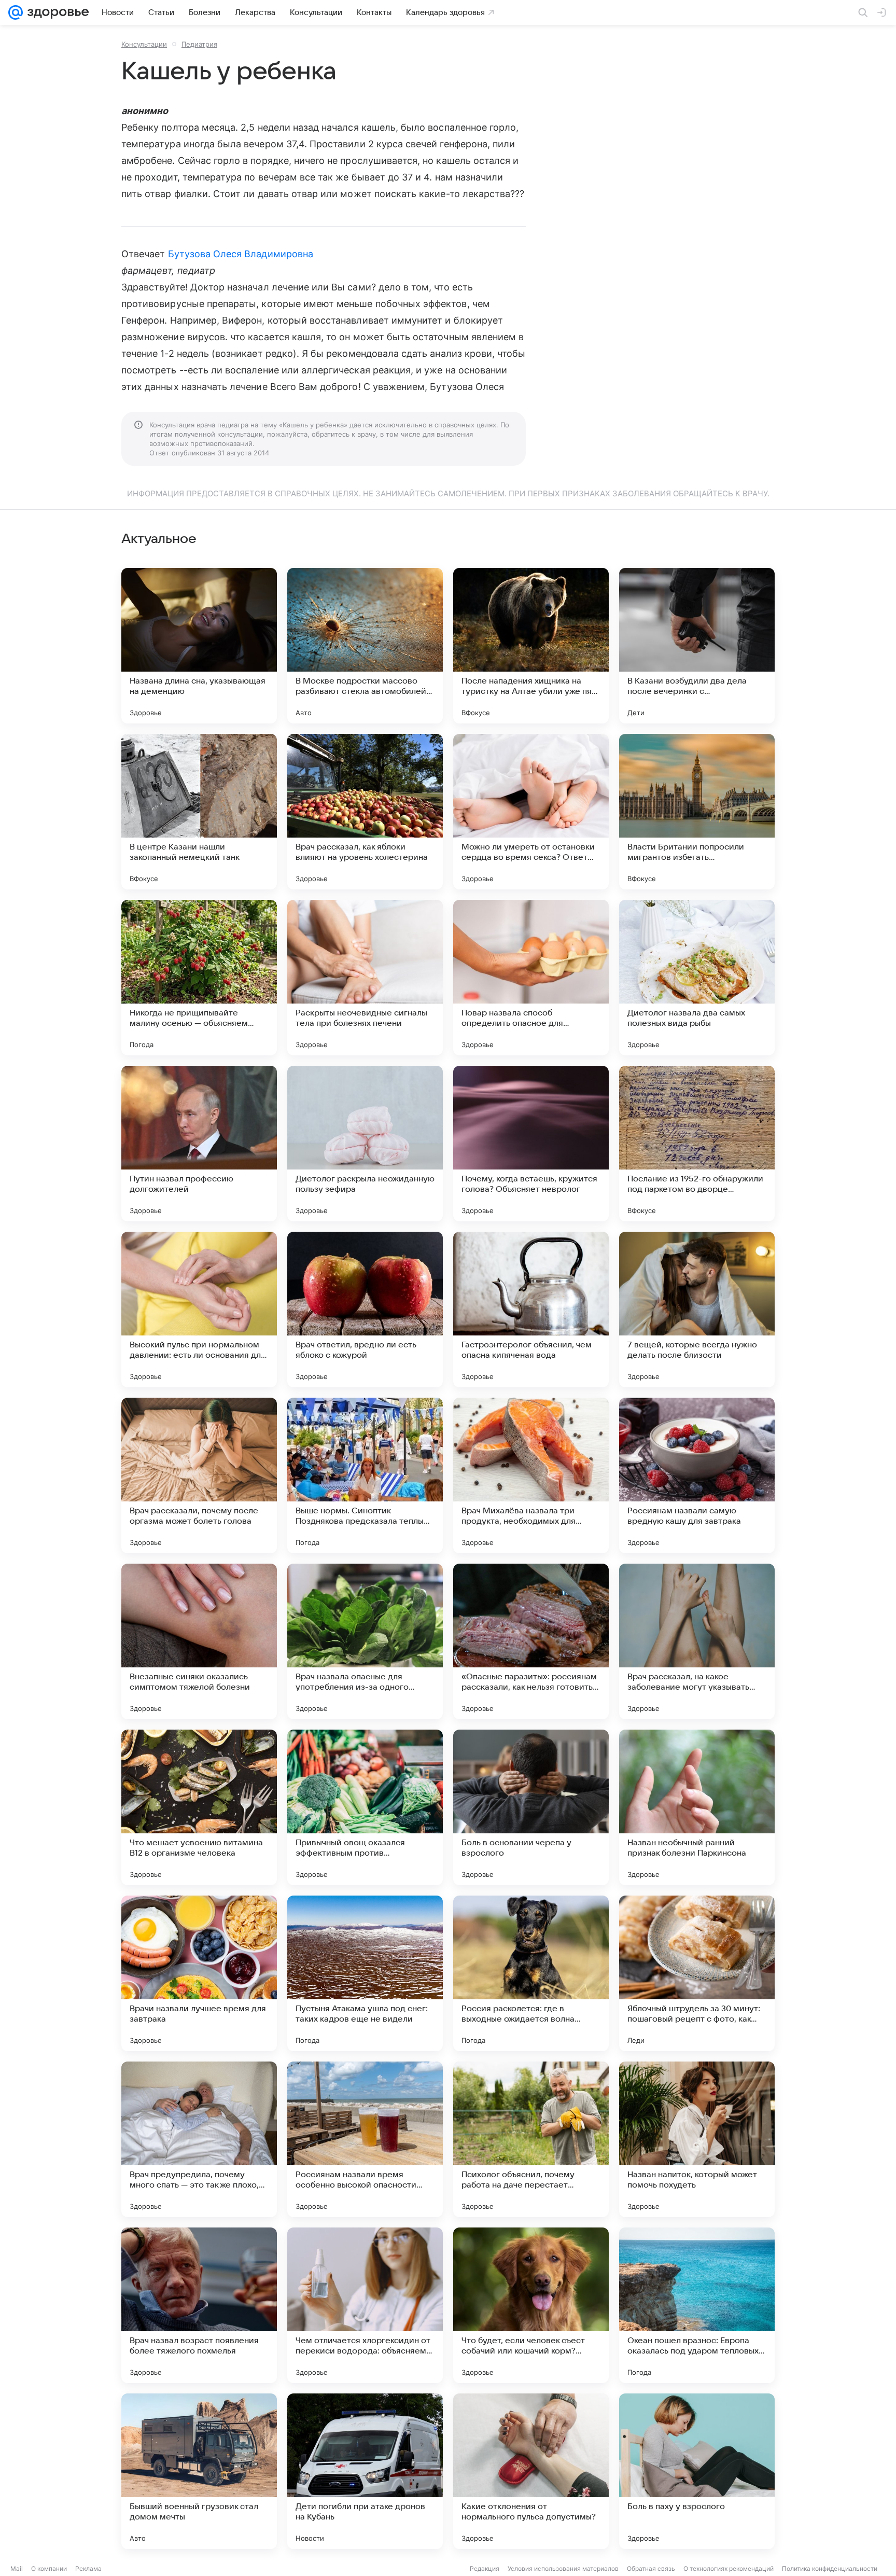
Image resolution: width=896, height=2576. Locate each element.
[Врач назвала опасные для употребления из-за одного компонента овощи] (365, 1641)
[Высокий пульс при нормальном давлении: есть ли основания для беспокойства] (199, 1310)
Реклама (88, 2568)
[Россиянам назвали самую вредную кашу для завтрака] (697, 1475)
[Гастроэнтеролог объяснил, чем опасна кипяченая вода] (531, 1310)
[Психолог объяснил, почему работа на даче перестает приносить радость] (531, 2139)
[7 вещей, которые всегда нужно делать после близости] (697, 1310)
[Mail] (16, 12)
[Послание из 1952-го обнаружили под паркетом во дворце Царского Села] (697, 1144)
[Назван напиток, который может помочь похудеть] (697, 2139)
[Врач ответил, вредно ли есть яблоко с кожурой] (365, 1310)
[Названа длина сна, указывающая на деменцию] (199, 646)
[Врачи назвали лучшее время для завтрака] (199, 1973)
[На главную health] (56, 12)
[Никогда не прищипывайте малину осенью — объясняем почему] (199, 978)
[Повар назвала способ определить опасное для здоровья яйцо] (531, 978)
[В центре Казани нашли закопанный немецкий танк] (199, 812)
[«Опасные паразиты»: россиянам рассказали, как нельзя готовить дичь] (531, 1641)
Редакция (485, 2568)
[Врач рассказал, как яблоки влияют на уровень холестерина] (365, 812)
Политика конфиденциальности (830, 2568)
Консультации (144, 44)
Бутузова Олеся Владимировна (241, 254)
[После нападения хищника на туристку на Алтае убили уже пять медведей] (531, 646)
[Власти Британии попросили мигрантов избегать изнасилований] (697, 812)
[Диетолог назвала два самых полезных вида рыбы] (697, 978)
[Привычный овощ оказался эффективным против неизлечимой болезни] (365, 1807)
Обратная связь (651, 2568)
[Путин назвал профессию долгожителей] (199, 1144)
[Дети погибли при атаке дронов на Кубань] (365, 2471)
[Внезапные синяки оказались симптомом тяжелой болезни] (199, 1641)
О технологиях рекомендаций (729, 2568)
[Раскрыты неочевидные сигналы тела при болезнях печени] (365, 978)
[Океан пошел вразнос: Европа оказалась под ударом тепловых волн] (697, 2305)
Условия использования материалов (563, 2568)
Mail (17, 2568)
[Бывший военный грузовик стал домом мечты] (199, 2471)
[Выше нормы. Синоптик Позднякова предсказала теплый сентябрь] (365, 1475)
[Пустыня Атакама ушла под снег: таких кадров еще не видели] (365, 1973)
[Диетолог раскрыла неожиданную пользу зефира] (365, 1144)
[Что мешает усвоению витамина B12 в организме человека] (199, 1807)
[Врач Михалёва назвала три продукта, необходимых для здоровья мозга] (531, 1475)
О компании (49, 2568)
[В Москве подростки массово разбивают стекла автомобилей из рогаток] (365, 646)
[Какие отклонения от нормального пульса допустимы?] (531, 2471)
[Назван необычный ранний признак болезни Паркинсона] (697, 1807)
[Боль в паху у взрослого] (697, 2471)
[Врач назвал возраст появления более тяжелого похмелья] (199, 2305)
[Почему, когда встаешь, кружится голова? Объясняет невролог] (531, 1144)
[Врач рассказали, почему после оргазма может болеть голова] (199, 1475)
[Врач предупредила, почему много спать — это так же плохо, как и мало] (199, 2139)
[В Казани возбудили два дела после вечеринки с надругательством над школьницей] (697, 646)
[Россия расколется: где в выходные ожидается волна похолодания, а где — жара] (531, 1973)
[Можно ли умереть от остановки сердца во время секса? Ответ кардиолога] (531, 812)
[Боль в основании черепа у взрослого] (531, 1807)
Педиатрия (199, 44)
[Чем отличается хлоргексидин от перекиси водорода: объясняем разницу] (365, 2305)
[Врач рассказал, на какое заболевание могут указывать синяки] (697, 1641)
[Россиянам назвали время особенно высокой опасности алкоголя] (365, 2139)
